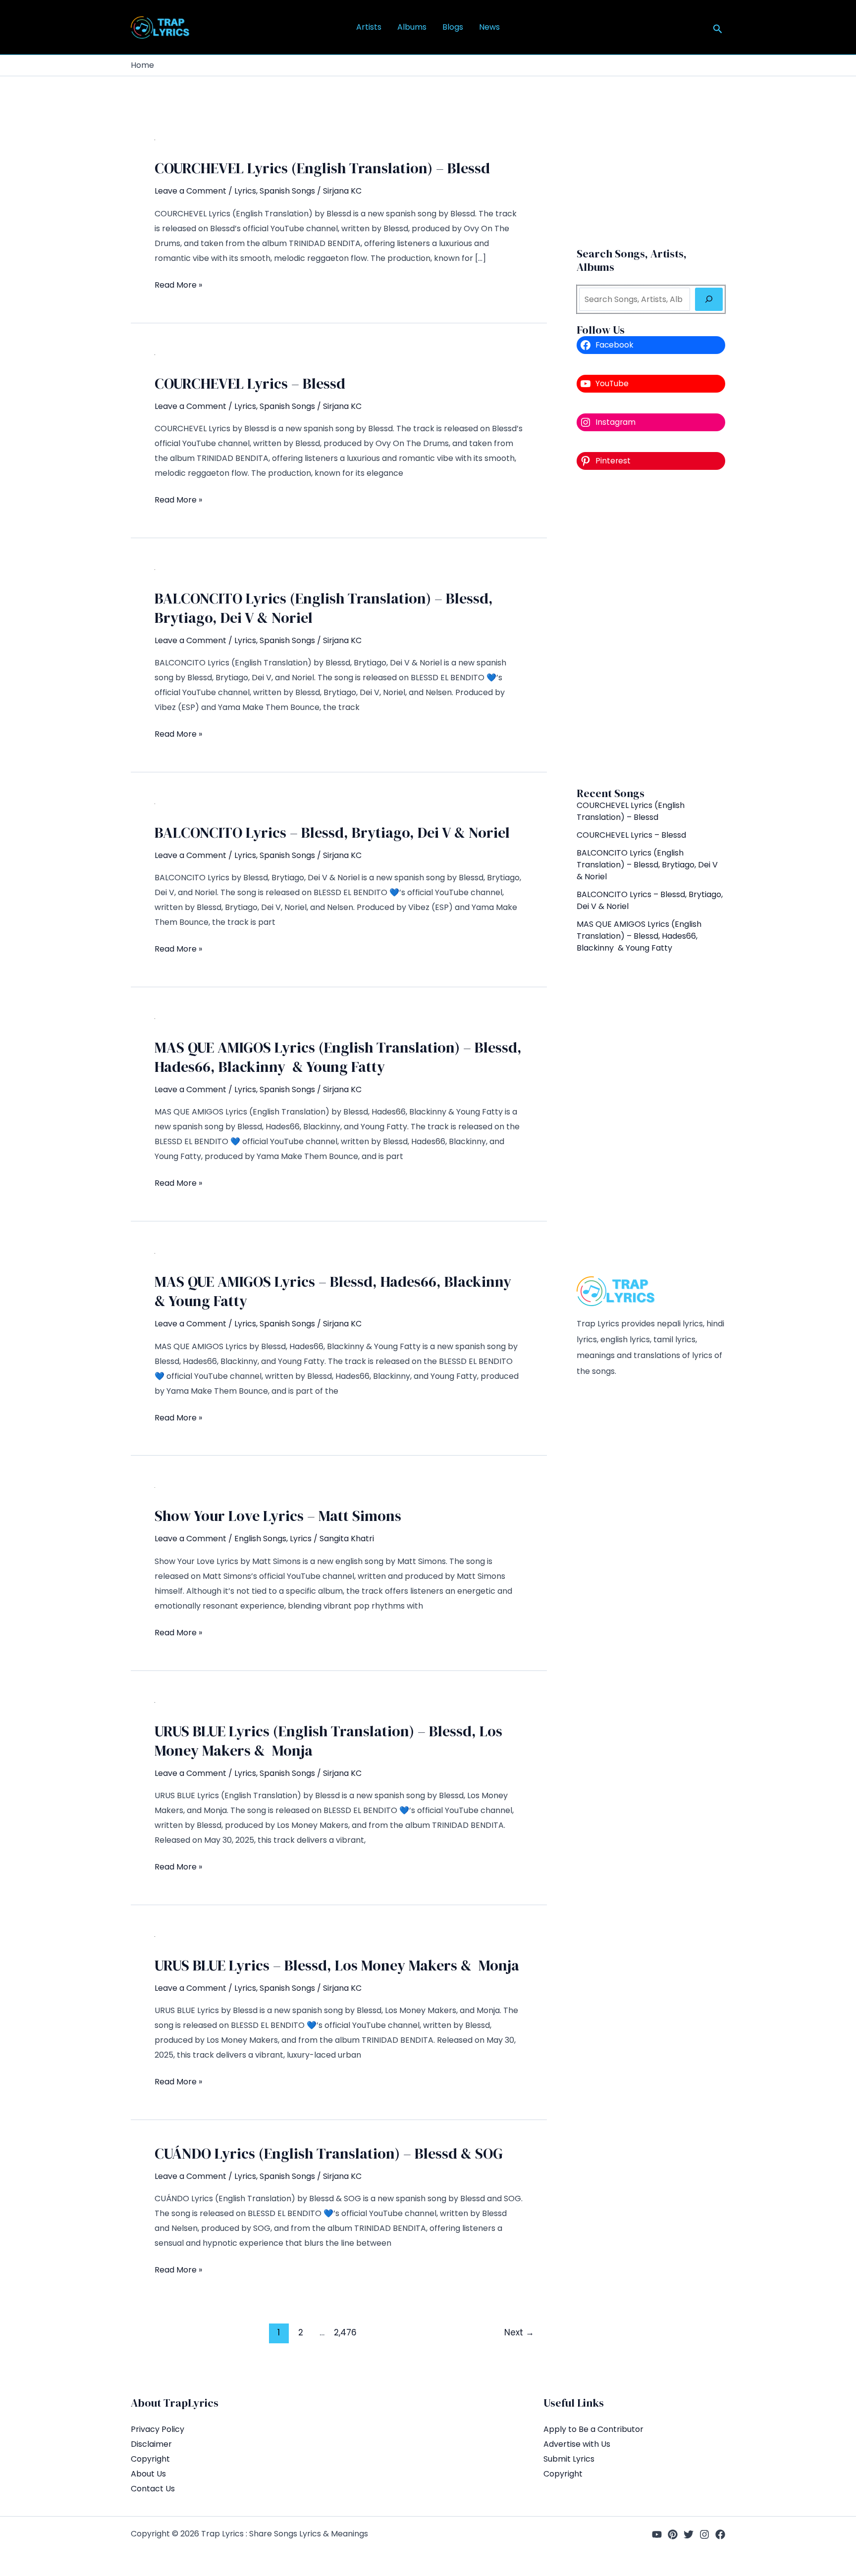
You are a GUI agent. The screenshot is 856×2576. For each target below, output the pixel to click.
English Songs (260, 1539)
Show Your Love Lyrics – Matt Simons (278, 1516)
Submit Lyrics (569, 2459)
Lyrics (245, 191)
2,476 (344, 2332)
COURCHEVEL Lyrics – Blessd (250, 383)
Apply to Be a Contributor (593, 2429)
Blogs (453, 27)
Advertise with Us (577, 2444)
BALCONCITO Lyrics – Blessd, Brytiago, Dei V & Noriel (332, 833)
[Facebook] (720, 2534)
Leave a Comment (190, 191)
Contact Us (153, 2489)
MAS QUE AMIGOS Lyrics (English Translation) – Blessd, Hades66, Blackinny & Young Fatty (338, 1057)
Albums (412, 27)
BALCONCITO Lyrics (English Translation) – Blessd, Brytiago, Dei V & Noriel (324, 608)
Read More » (178, 286)
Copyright (150, 2459)
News (489, 27)
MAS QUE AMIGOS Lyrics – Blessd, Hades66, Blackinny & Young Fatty (335, 1291)
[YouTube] (657, 2534)
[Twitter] (689, 2534)
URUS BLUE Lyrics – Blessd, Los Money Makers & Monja (337, 1965)
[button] (718, 30)
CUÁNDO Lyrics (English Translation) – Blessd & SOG (329, 2153)
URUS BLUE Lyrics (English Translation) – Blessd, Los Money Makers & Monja (328, 1741)
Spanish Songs (287, 191)
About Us (148, 2474)
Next (519, 2332)
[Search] (709, 299)
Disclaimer (151, 2444)
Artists (369, 27)
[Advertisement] (651, 628)
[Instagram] (704, 2534)
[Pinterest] (673, 2534)
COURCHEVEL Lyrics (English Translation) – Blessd (322, 168)
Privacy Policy (158, 2429)
